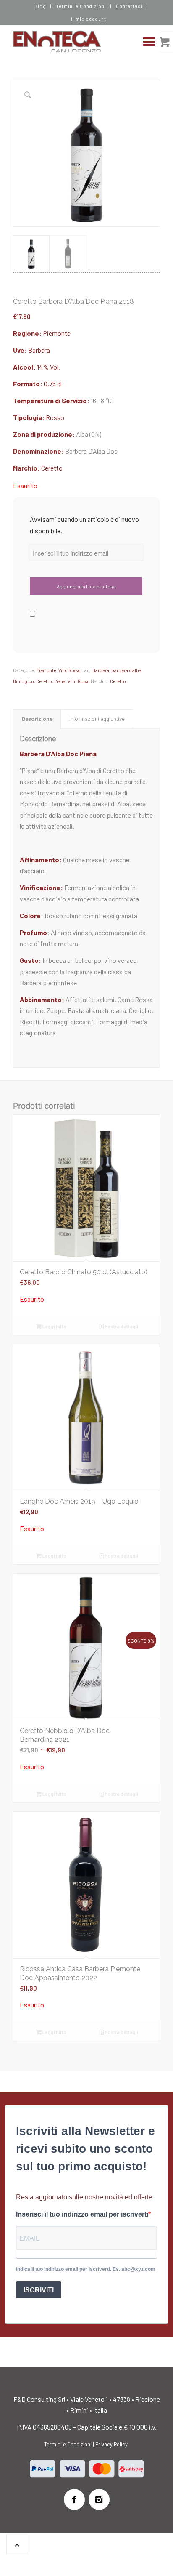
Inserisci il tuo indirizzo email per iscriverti (82, 2214)
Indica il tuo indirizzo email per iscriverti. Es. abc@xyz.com (86, 2269)
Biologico (24, 681)
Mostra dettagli (121, 1326)
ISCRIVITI (39, 2290)
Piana (60, 681)
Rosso (55, 417)
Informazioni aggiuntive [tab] (97, 719)
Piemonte (57, 333)
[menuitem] (41, 6)
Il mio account (89, 19)
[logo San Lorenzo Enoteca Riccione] (72, 42)
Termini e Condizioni (81, 6)
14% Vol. (48, 367)
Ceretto (52, 468)
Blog (40, 6)
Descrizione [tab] (37, 719)
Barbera (39, 350)
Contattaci (129, 6)
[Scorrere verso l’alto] (17, 2544)
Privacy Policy (111, 2444)
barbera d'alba (126, 670)
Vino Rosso (69, 670)
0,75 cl (53, 384)
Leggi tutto (54, 1326)
